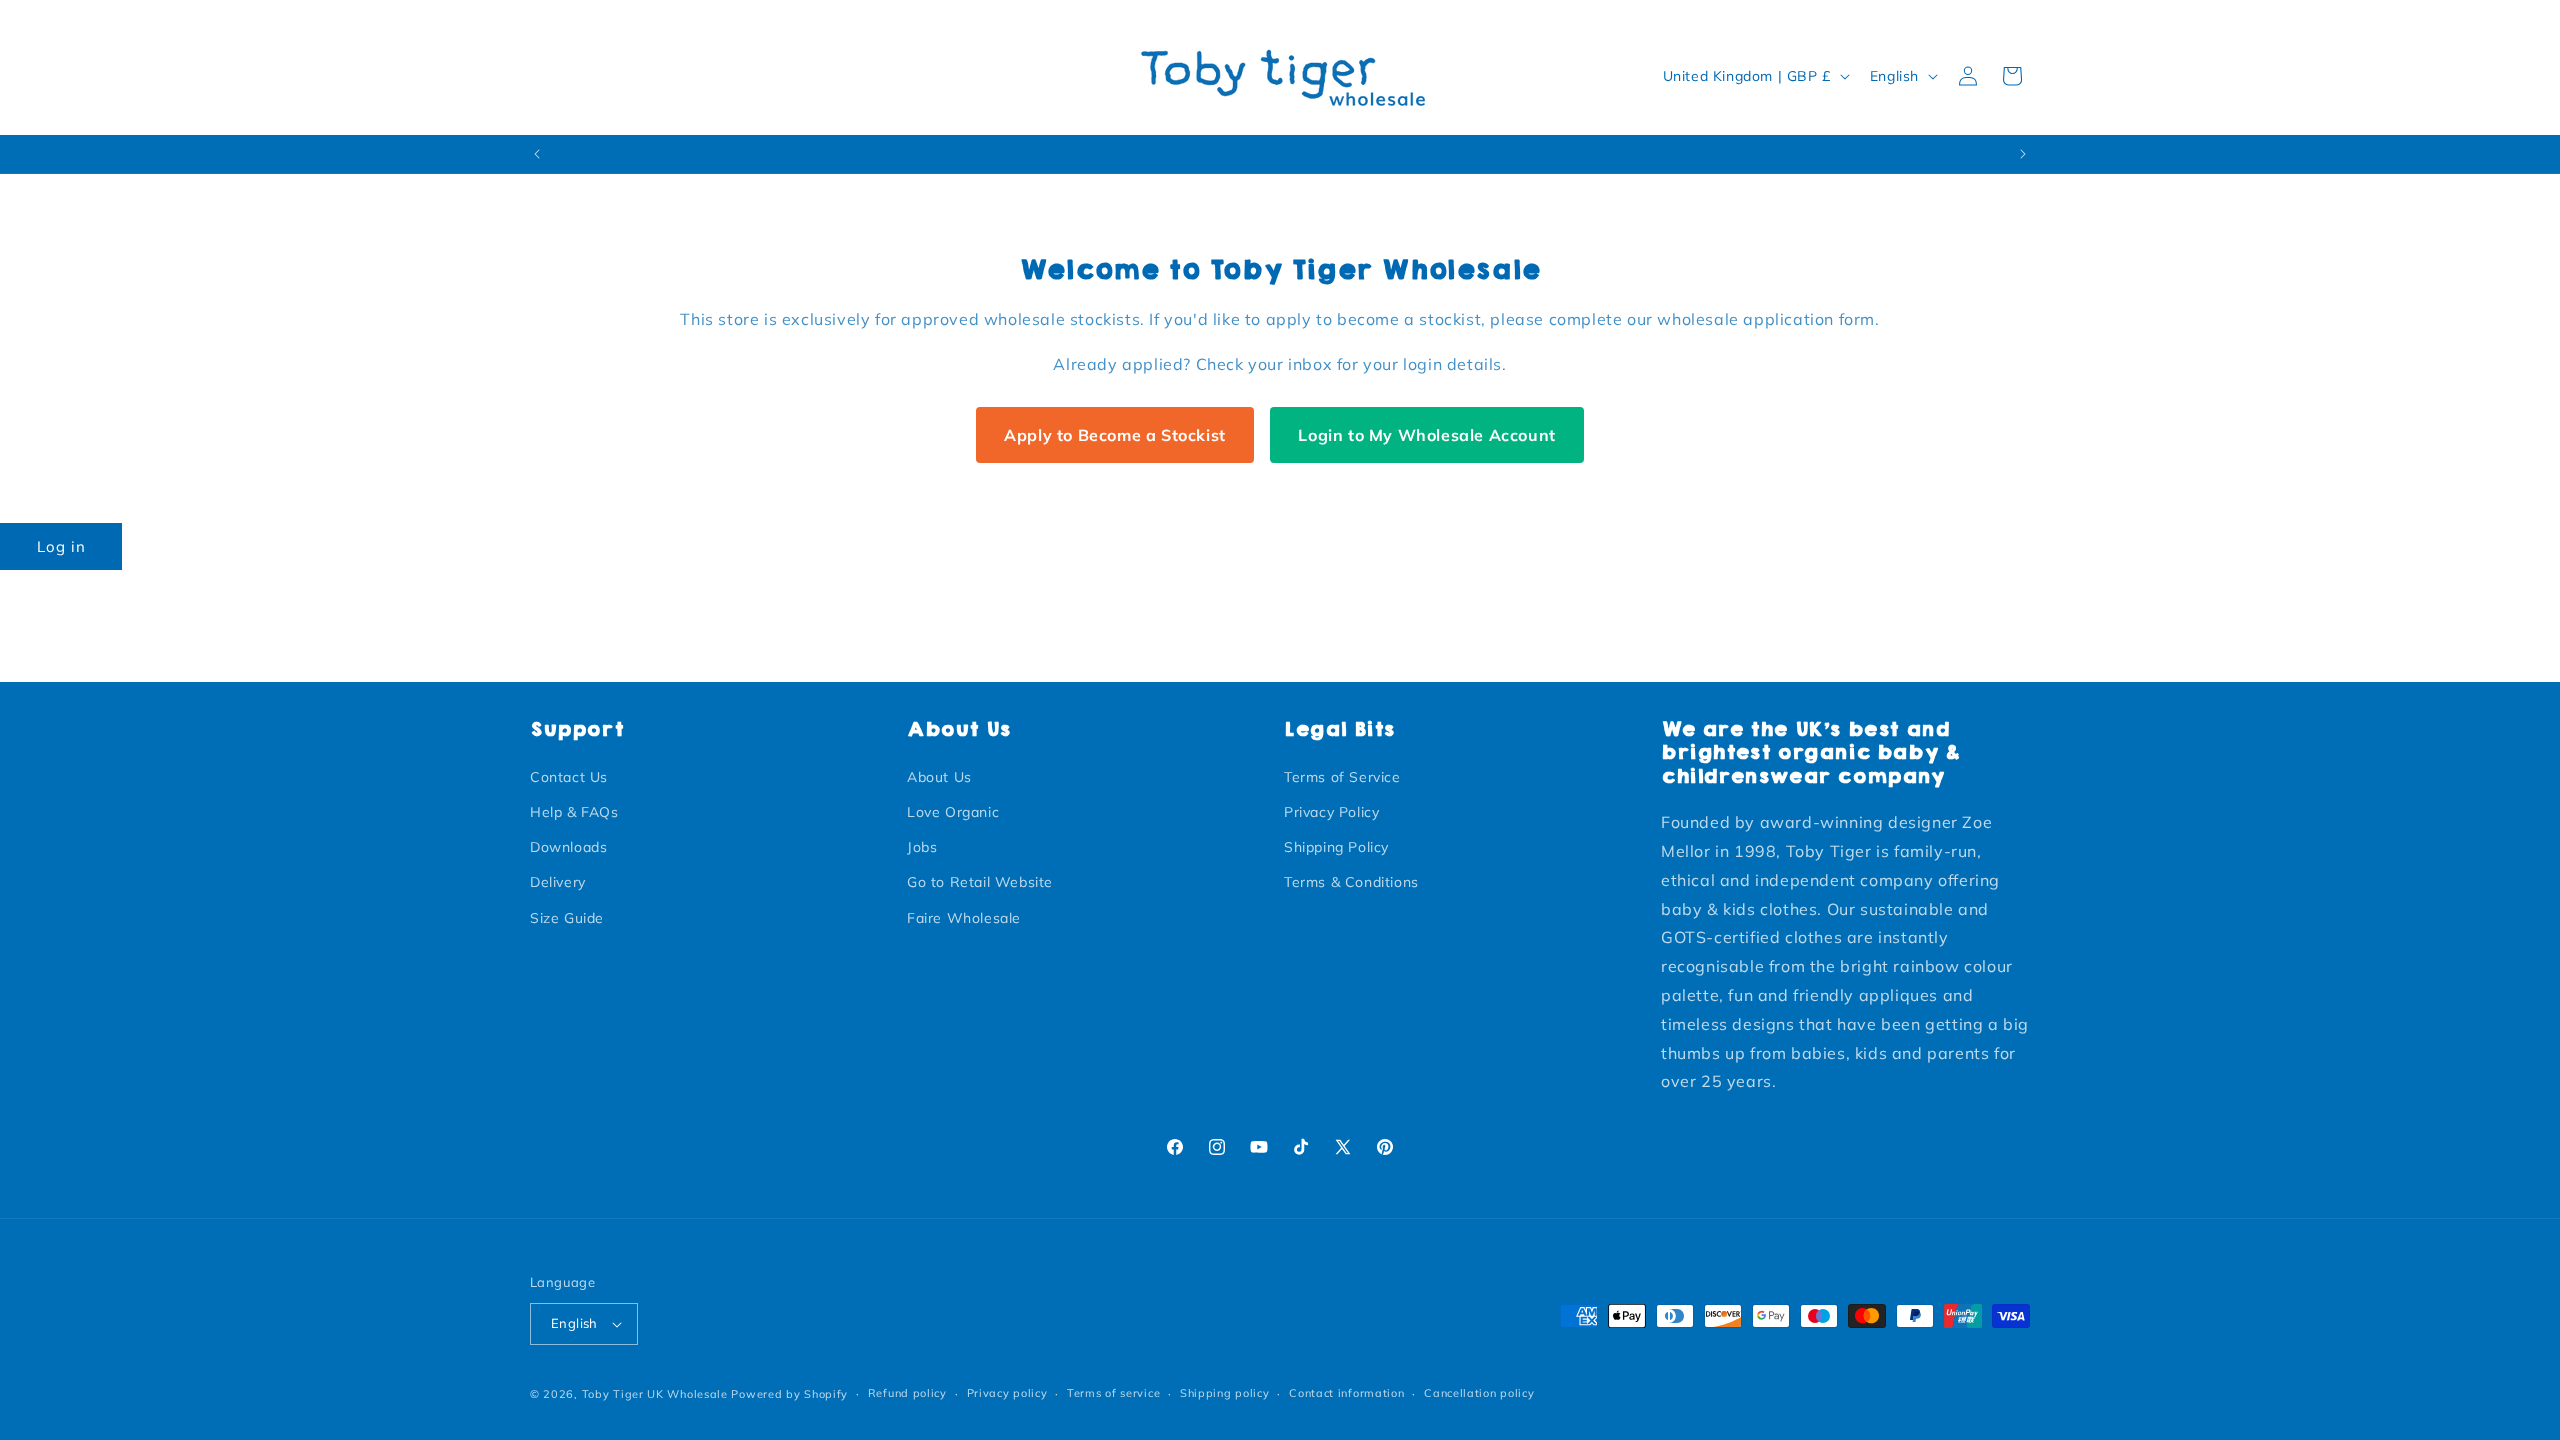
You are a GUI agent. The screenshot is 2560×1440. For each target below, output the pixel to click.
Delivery (558, 882)
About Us (939, 776)
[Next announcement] (2023, 154)
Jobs (922, 847)
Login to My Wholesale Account (1426, 435)
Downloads (568, 847)
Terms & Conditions (1351, 882)
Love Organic (953, 812)
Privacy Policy (1331, 812)
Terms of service (1113, 1393)
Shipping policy (1225, 1393)
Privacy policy (1007, 1393)
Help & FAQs (574, 812)
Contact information (1346, 1393)
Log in (61, 546)
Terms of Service (1342, 776)
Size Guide (567, 917)
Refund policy (907, 1393)
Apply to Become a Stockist (1115, 435)
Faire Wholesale (964, 917)
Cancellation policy (1479, 1393)
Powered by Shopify (789, 1394)
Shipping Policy (1336, 847)
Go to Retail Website (980, 882)
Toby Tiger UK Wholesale (655, 1394)
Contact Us (569, 776)
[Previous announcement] (537, 154)
